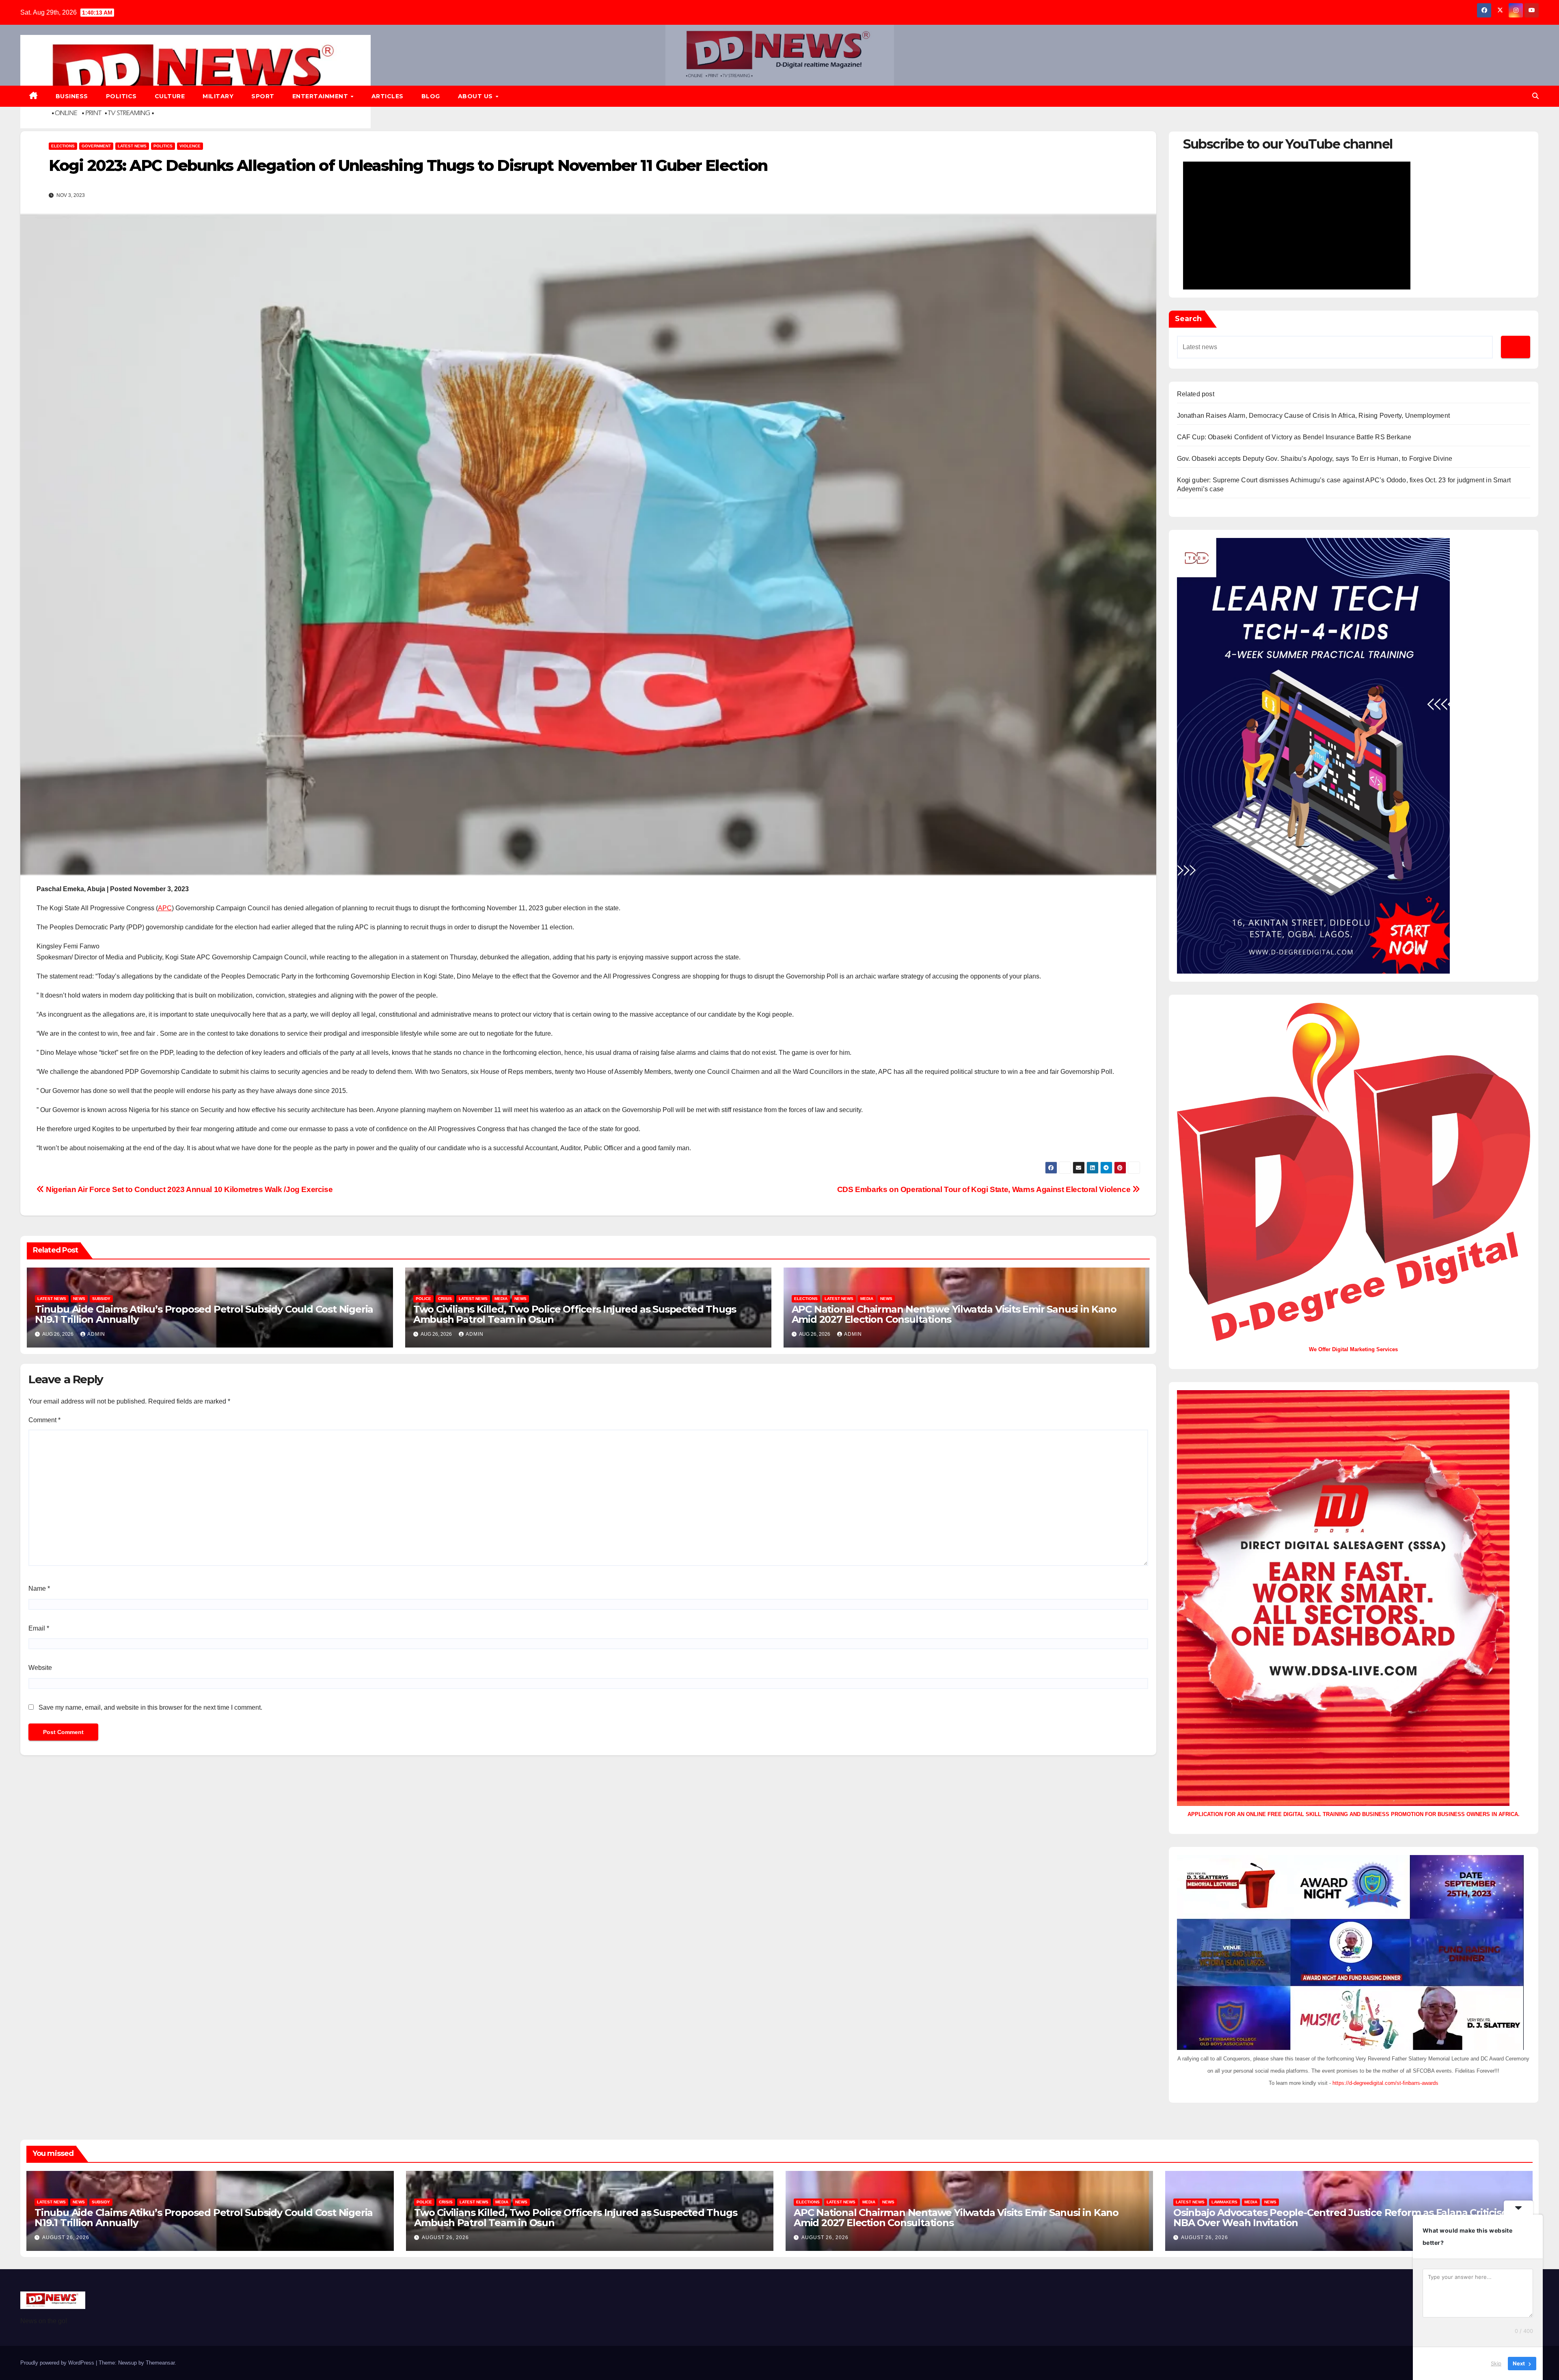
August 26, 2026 (66, 2237)
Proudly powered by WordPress (58, 2363)
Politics (121, 96)
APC (165, 908)
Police (423, 1299)
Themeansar (160, 2363)
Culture (170, 96)
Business (72, 96)
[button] (1535, 96)
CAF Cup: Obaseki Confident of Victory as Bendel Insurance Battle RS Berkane (1294, 437)
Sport (263, 96)
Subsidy (101, 1299)
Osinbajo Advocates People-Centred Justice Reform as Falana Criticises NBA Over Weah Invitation (1343, 2218)
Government (96, 146)
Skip (1496, 2363)
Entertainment (321, 96)
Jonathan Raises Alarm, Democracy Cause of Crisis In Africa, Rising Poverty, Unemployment (1314, 416)
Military (218, 96)
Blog (431, 96)
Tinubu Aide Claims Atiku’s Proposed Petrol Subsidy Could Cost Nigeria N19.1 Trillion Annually (204, 1314)
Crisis (445, 1299)
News (79, 1299)
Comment (44, 1420)
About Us (476, 96)
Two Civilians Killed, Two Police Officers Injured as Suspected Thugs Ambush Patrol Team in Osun (575, 1314)
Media (501, 1299)
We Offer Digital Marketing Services (1353, 1349)
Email (39, 1628)
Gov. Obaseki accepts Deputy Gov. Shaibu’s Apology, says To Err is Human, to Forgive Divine (1315, 459)
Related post (1196, 394)
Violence (190, 146)
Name (39, 1588)
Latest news (132, 146)
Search (1188, 319)
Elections (63, 146)
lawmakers (1224, 2202)
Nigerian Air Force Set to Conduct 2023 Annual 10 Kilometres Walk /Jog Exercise (188, 1189)
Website (40, 1668)
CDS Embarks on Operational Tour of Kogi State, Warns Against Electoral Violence (985, 1189)
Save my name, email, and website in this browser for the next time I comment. (150, 1707)
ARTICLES (388, 96)
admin (96, 1334)
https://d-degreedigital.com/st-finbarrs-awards (1385, 2083)
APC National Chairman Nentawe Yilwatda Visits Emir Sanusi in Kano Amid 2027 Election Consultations (954, 1314)
